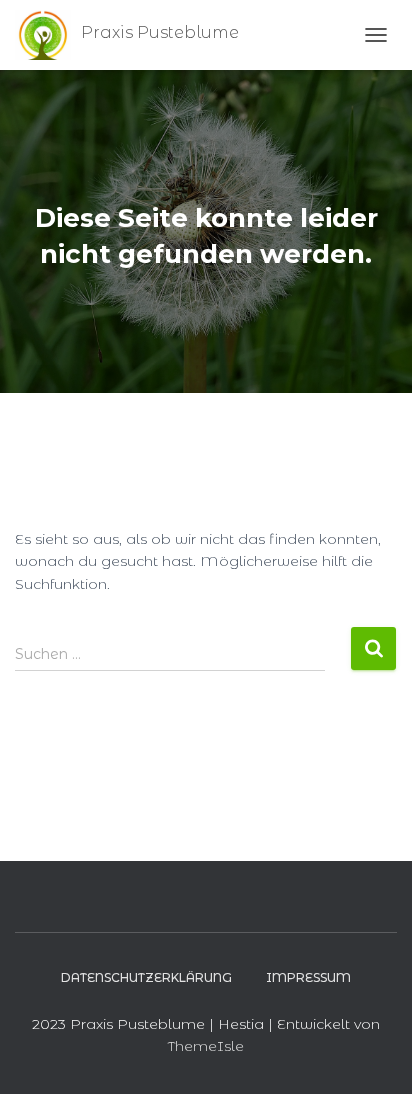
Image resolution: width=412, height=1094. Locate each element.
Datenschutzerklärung (146, 977)
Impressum (308, 977)
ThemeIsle (206, 1046)
